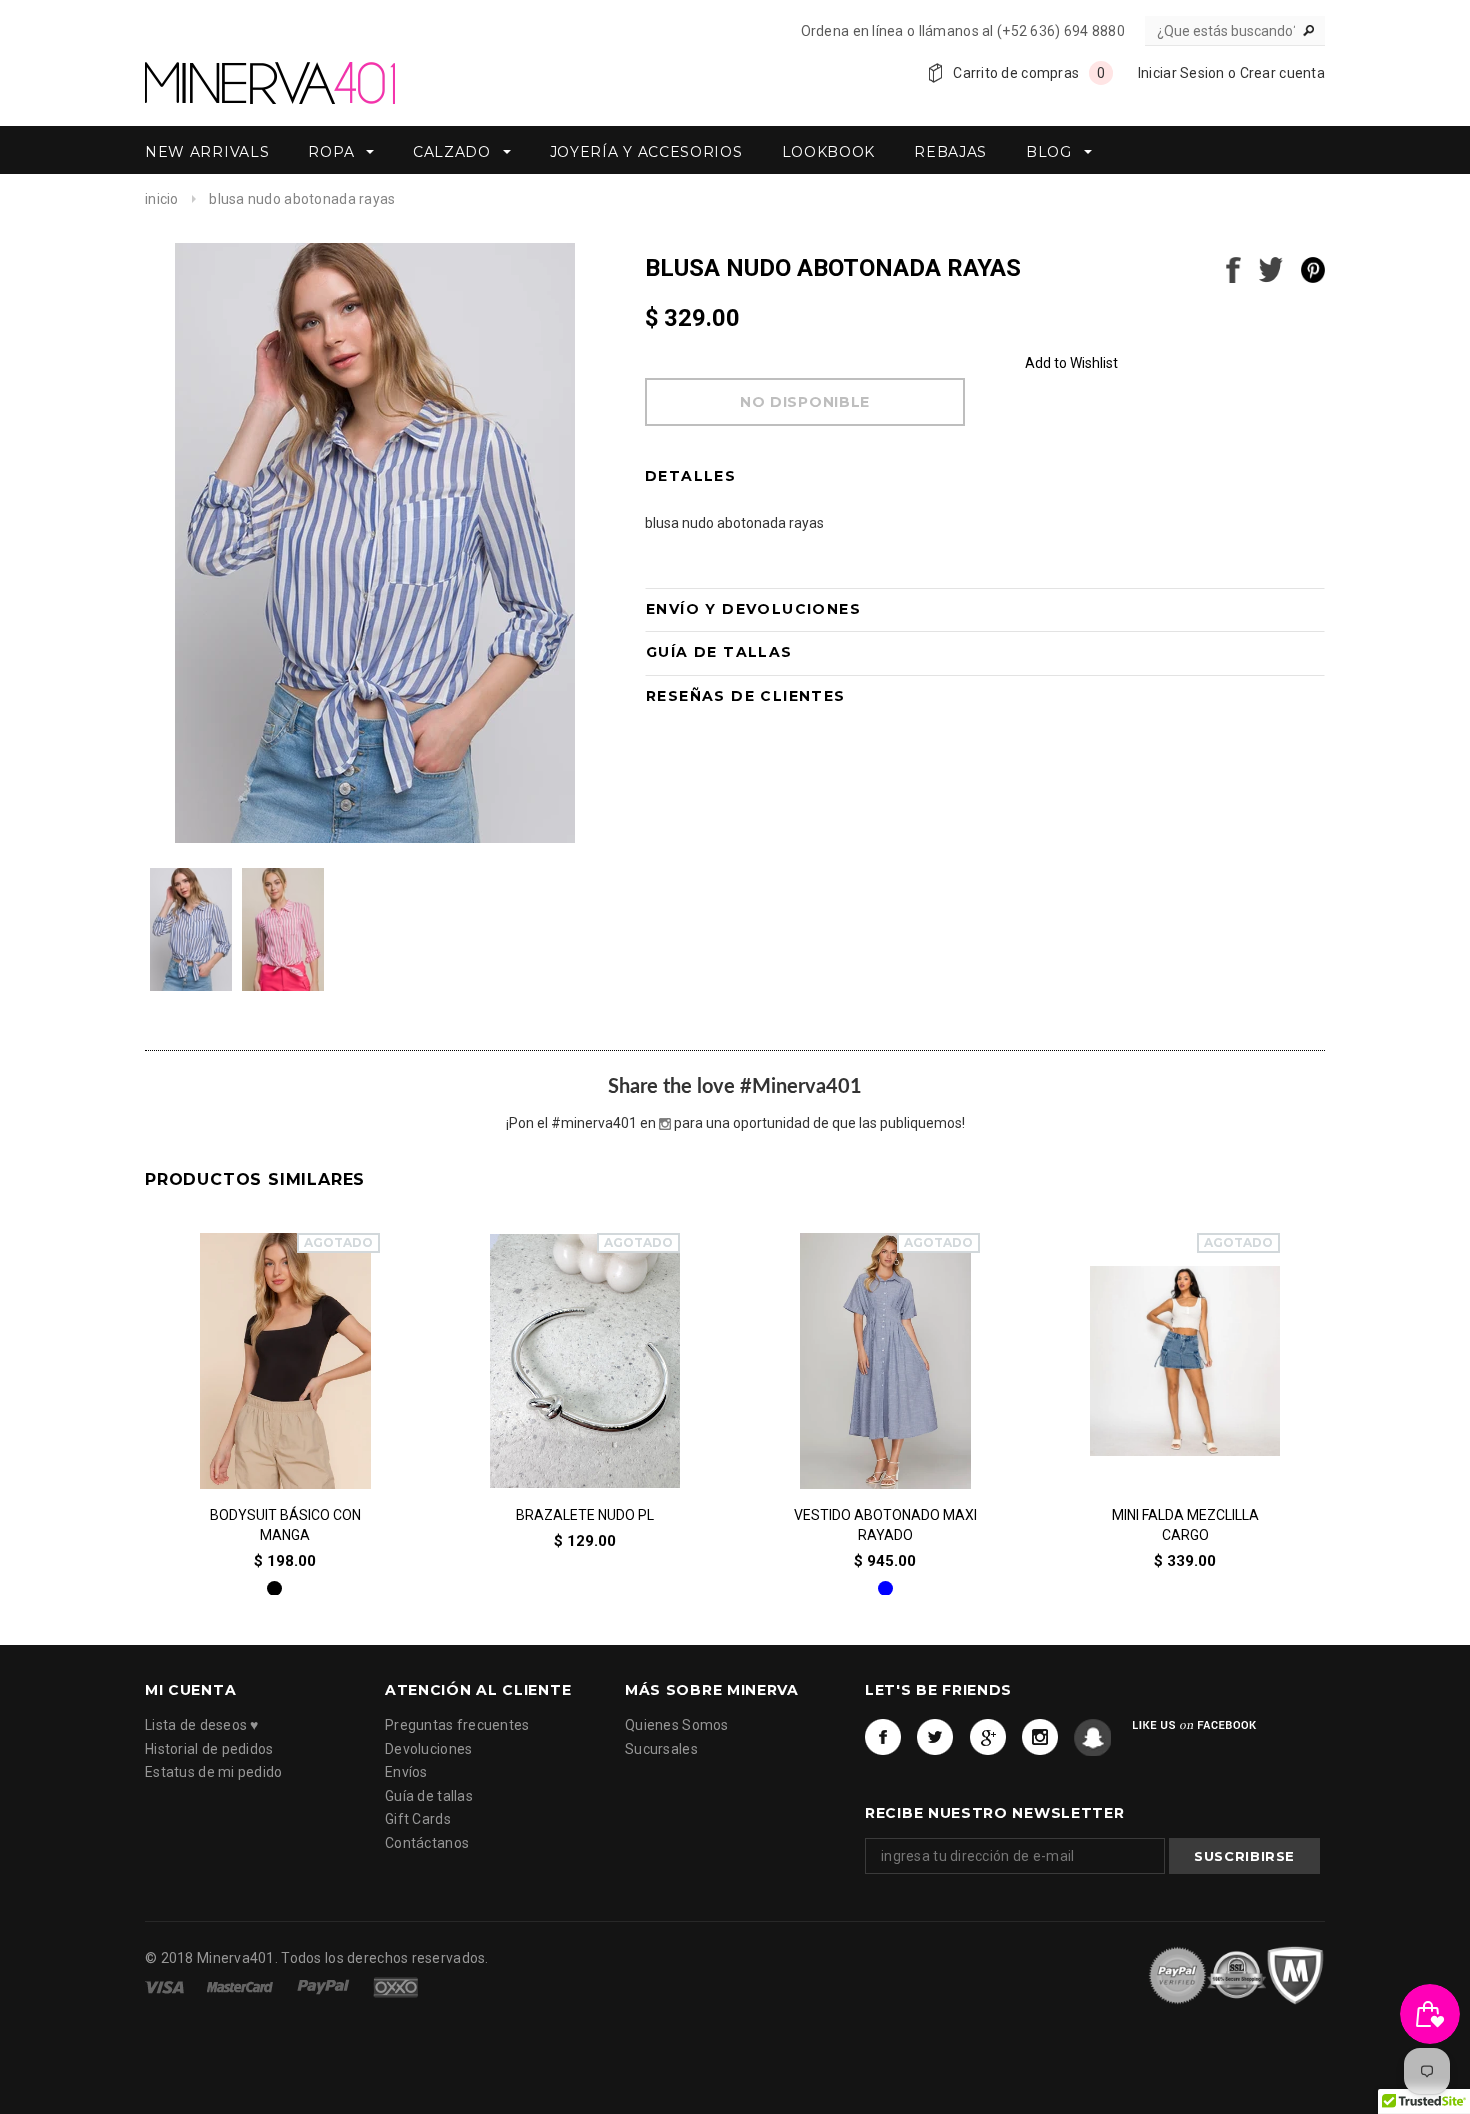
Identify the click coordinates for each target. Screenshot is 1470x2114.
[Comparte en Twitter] (1271, 268)
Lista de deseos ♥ (202, 1726)
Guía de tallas (429, 1796)
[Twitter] (935, 1738)
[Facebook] (883, 1738)
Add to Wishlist (1071, 363)
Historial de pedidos (209, 1749)
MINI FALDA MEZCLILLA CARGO (1185, 1524)
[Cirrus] (395, 1985)
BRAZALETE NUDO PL (585, 1514)
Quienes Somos (677, 1726)
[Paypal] (325, 1985)
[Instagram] (1040, 1738)
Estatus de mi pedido (214, 1773)
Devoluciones (428, 1749)
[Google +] (988, 1738)
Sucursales (661, 1749)
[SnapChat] (1092, 1738)
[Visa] (166, 1985)
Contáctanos (427, 1843)
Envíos (406, 1773)
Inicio (162, 199)
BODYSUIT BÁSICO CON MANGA (285, 1524)
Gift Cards (418, 1820)
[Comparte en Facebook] (1233, 268)
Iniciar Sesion (1181, 73)
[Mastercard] (241, 1985)
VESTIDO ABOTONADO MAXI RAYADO (885, 1524)
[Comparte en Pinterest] (1313, 268)
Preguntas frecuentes (457, 1726)
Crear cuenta (1282, 73)
